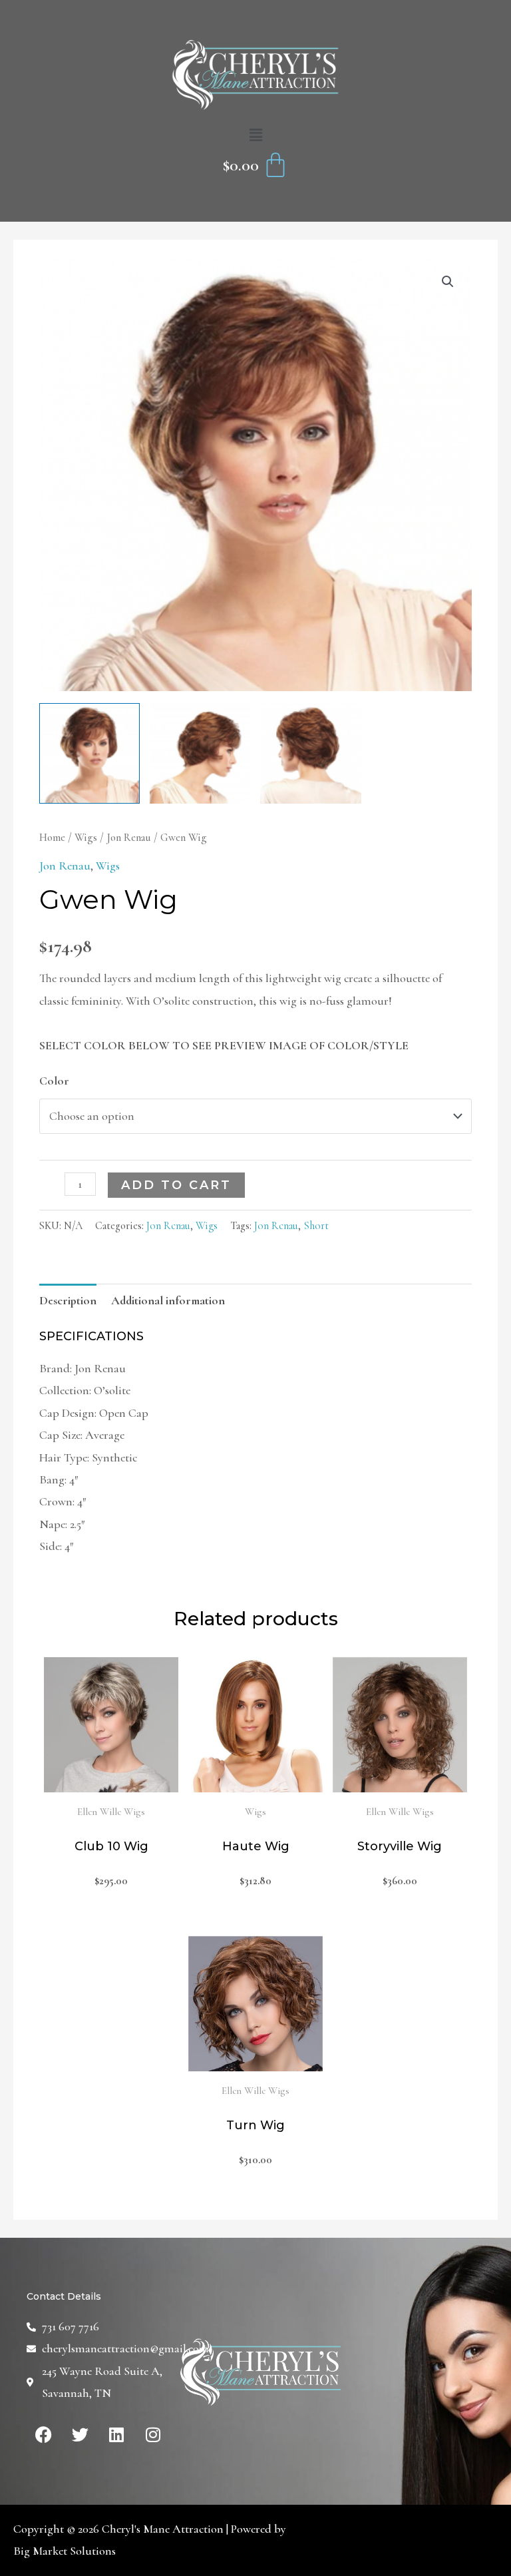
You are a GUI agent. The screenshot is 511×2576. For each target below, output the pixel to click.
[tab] (68, 1301)
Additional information (168, 1300)
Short (316, 1226)
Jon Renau (129, 838)
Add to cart (176, 1185)
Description (68, 1300)
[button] (255, 136)
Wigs (86, 838)
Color (54, 1081)
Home (52, 838)
